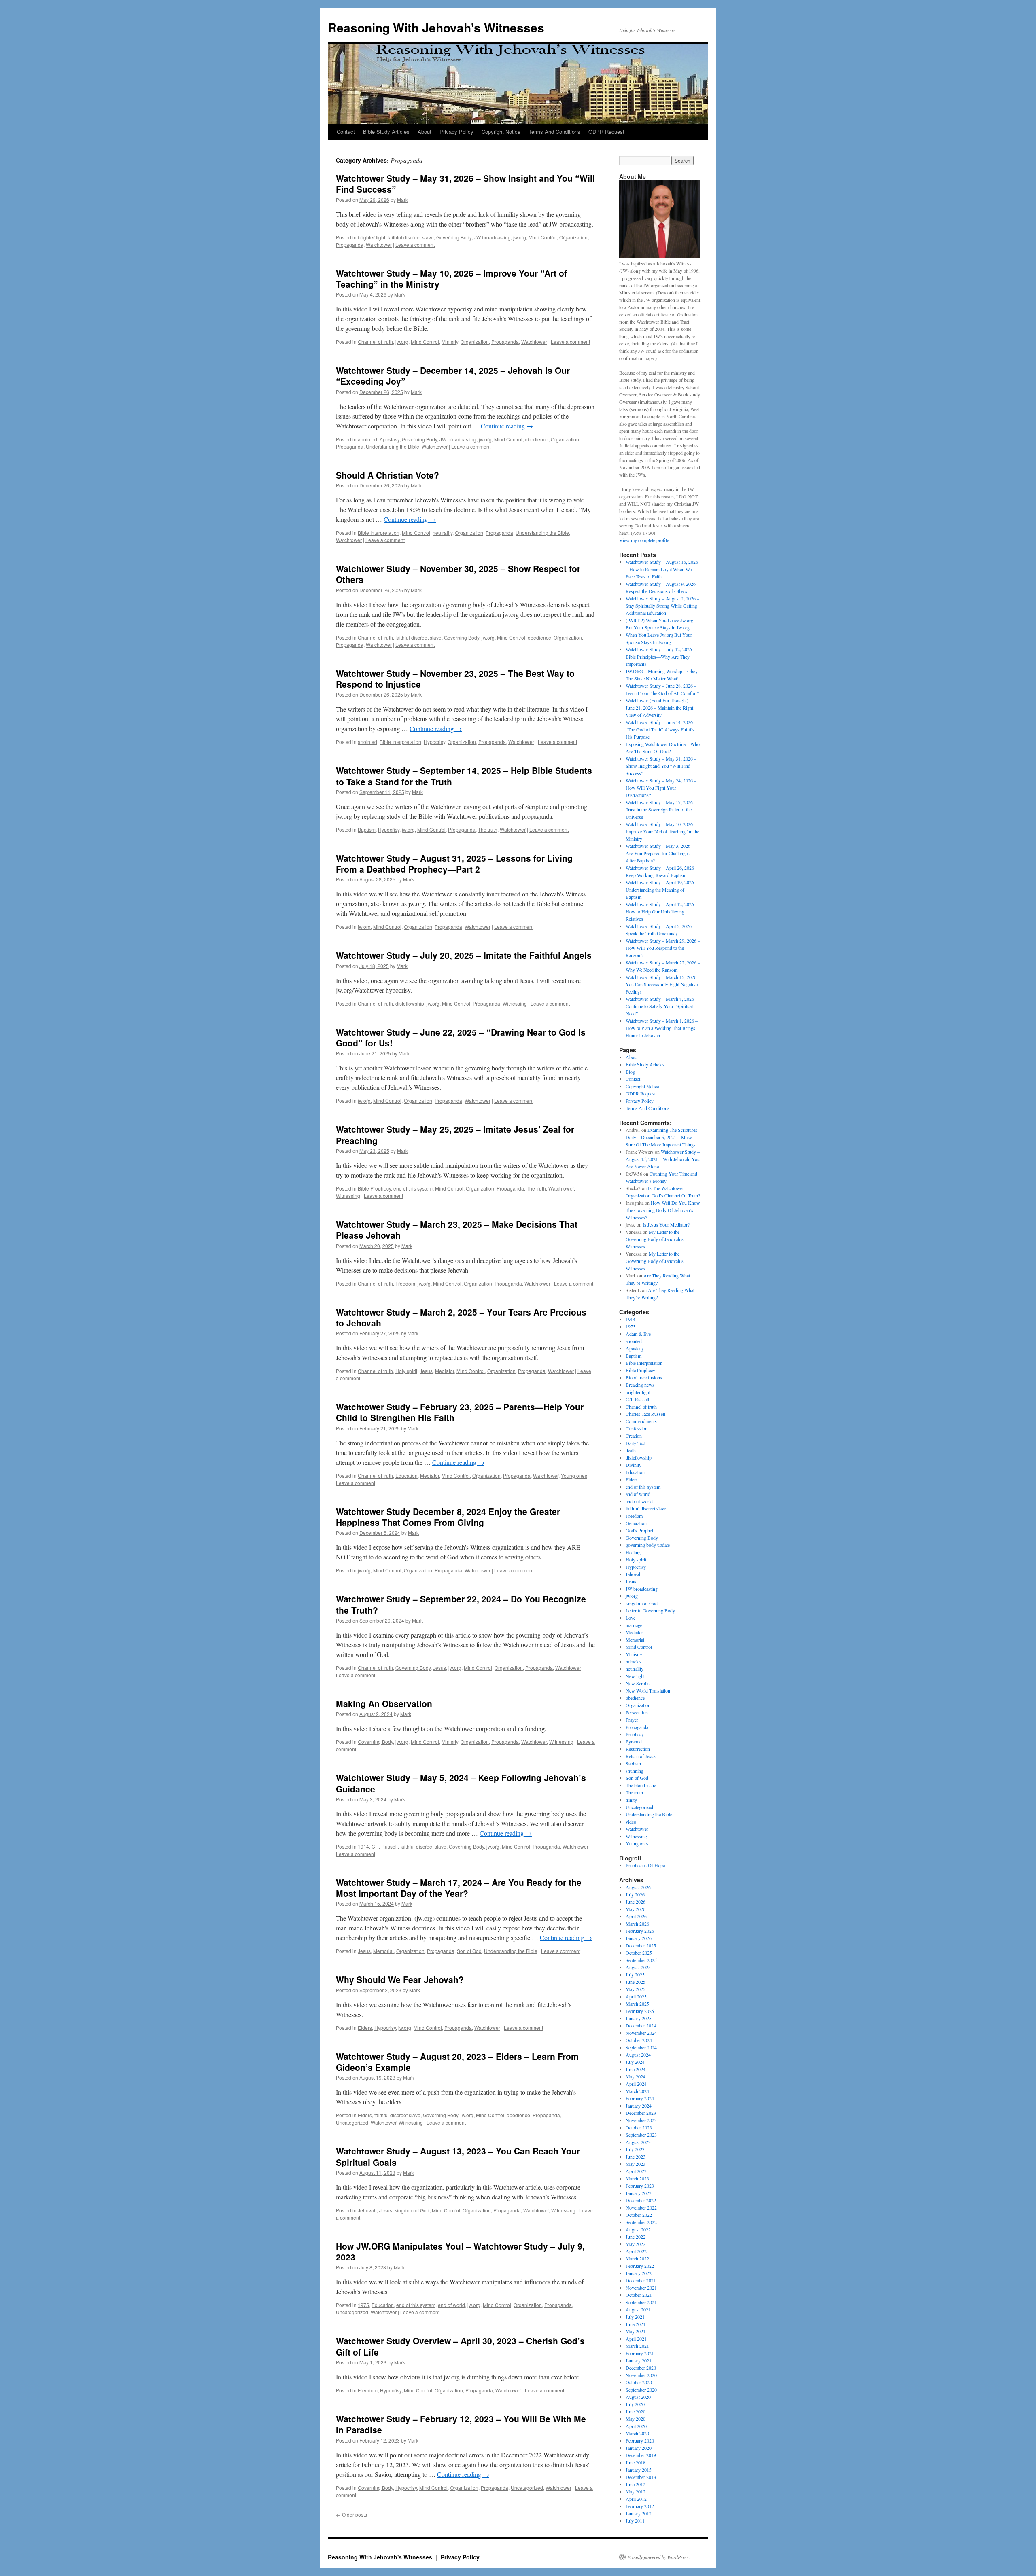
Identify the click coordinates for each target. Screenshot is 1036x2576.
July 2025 (635, 1974)
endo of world (639, 1501)
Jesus (426, 1371)
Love (631, 1618)
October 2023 (639, 2127)
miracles (634, 1661)
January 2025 (639, 2018)
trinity (631, 1800)
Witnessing (515, 1003)
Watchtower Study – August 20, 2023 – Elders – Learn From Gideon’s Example (457, 2062)
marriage (634, 1625)
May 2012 (636, 2491)
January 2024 (639, 2106)
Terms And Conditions (554, 132)
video (631, 1822)
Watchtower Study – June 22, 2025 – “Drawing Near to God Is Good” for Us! (461, 1037)
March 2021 (637, 2346)
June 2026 (636, 1902)
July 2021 (635, 2317)
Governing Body (454, 237)
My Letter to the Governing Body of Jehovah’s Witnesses (655, 1239)
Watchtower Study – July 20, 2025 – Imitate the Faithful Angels (464, 955)
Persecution (637, 1712)
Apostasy (390, 439)
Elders (365, 2028)
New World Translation (648, 1690)
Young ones (574, 1475)
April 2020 (636, 2426)
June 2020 (636, 2411)
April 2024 (636, 2084)
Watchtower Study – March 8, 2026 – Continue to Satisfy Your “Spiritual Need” (662, 1006)
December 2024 (641, 2025)
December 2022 (641, 2200)
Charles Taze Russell (645, 1414)
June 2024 (636, 2069)
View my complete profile (644, 540)
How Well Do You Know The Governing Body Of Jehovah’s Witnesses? (663, 1210)
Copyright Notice (501, 132)
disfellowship (410, 1003)
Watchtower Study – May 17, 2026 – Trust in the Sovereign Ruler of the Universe (661, 809)
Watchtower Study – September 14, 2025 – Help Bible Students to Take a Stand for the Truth (464, 776)
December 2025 (641, 1945)
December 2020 (641, 2368)
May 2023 (636, 2164)
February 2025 (640, 2011)
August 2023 (638, 2142)
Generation (636, 1523)
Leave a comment (415, 245)
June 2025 (636, 1982)
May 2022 (636, 2244)
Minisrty (450, 342)
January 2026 (639, 1938)
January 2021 (639, 2360)
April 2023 (636, 2171)
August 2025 (638, 1967)
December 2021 (641, 2280)
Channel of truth (375, 342)
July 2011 (635, 2521)
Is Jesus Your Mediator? (666, 1224)
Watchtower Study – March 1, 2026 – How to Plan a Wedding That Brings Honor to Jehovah (662, 1028)
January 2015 (639, 2470)
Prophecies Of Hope (645, 1865)
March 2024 (637, 2091)
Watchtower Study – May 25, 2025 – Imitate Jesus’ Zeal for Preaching (455, 1134)
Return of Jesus (641, 1756)
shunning (635, 1771)
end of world (451, 2305)
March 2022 (637, 2258)
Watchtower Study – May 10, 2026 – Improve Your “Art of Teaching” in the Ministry (451, 279)
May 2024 (636, 2076)
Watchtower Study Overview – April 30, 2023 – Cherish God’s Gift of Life (460, 2346)
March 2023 (637, 2178)
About (425, 132)
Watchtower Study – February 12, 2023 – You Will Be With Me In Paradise (461, 2424)
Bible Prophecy (374, 1188)
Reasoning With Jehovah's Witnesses (436, 27)
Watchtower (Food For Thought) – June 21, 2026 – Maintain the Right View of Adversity (659, 708)
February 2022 (640, 2266)
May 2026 (636, 1909)
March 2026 (637, 1924)
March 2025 (637, 2004)
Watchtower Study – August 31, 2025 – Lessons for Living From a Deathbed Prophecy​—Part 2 (454, 863)
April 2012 (636, 2499)
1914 (363, 1846)
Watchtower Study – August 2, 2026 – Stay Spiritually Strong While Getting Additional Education (662, 606)
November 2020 (641, 2375)
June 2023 (636, 2157)
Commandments (641, 1421)
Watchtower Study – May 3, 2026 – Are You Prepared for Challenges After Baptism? (660, 853)
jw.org (520, 237)
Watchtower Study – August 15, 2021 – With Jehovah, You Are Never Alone (663, 1159)
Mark (402, 200)
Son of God (469, 1951)
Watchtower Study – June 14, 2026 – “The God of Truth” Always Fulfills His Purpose (661, 729)
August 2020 (638, 2397)
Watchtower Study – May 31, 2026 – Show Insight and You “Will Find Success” (465, 183)
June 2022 (636, 2237)
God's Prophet (639, 1530)
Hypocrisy (434, 742)
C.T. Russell (385, 1846)
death (631, 1450)
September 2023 (641, 2135)
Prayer (632, 1720)
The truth (488, 829)
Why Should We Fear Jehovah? (400, 1979)
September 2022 (641, 2222)
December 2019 (641, 2455)
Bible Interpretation (379, 533)
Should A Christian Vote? (387, 475)
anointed (367, 439)
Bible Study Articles (386, 132)
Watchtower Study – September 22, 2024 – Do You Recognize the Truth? (461, 1604)
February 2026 (640, 1931)
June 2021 (636, 2324)
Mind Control (543, 237)
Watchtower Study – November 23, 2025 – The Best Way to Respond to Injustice (455, 679)
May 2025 (636, 1989)
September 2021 (641, 2302)
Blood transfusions (644, 1377)
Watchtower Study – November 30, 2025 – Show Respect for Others (458, 574)
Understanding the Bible (393, 446)
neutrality (443, 533)
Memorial (383, 1951)
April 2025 (636, 1996)
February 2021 (640, 2353)
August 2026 (638, 1887)
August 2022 (638, 2229)
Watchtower (379, 245)
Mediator (445, 1371)
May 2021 (636, 2331)
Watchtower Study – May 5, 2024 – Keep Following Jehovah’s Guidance (461, 1783)
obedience (537, 439)
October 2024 (639, 2040)
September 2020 (641, 2390)
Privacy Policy (456, 132)
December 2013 (641, 2477)
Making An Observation (384, 1703)
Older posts (351, 2514)
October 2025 (639, 1953)
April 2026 (636, 1916)
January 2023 (639, 2193)
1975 (363, 2305)
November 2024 (641, 2033)
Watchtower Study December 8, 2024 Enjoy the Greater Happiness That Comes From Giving (448, 1517)
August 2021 (638, 2309)
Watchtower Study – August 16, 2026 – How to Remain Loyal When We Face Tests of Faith (662, 569)
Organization (573, 237)
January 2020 (639, 2448)
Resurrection (638, 1749)
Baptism (367, 829)
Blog (630, 1072)
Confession (637, 1428)
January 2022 (639, 2273)
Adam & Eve (638, 1334)
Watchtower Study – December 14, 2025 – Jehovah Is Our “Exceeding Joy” (453, 376)
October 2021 (639, 2295)
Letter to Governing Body (650, 1610)
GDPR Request (606, 132)
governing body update (648, 1545)
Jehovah (367, 2210)
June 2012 (636, 2484)
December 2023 (641, 2113)
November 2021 (641, 2288)
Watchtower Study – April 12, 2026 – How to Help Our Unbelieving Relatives (662, 911)
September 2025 (641, 1960)
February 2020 (640, 2440)
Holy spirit (406, 1371)
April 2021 (636, 2339)
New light (635, 1676)
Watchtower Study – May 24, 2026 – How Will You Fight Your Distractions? (661, 788)
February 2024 (640, 2098)
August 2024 (638, 2055)
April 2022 (636, 2251)
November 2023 (641, 2120)
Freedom (405, 1283)
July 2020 (635, 2404)
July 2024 (635, 2062)
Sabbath (633, 1763)
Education (407, 1475)
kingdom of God (412, 2210)
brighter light (372, 237)
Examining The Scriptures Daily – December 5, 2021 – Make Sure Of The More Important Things (661, 1137)
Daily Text (636, 1443)
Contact (346, 132)
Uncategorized (352, 2122)
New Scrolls (638, 1683)
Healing (633, 1552)
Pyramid (634, 1741)
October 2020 (639, 2382)
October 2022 (639, 2215)
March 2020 (637, 2433)
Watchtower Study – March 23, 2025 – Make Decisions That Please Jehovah (457, 1230)
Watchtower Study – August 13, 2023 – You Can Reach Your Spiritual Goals (458, 2156)
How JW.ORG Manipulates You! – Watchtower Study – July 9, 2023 (460, 2251)
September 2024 (641, 2047)
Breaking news (640, 1385)
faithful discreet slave (411, 237)
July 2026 (635, 1894)
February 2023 (640, 2186)
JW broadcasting (492, 237)
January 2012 (639, 2513)
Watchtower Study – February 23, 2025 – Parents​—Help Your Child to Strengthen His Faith (460, 1412)
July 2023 (635, 2149)
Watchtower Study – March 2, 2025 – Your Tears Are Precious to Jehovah (461, 1317)
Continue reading (507, 426)
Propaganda (350, 245)
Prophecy (635, 1734)
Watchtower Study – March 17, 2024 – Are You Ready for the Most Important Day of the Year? (459, 1888)
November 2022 (641, 2207)
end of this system (413, 1188)
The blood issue (641, 1785)
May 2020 (636, 2419)
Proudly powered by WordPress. (659, 2557)
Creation (634, 1436)
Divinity (634, 1465)
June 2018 (636, 2462)
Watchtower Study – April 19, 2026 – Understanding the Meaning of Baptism (662, 890)
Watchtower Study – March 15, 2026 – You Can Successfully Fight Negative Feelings (663, 984)
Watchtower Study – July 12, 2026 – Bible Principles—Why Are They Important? (661, 657)
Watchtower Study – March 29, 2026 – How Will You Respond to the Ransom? (663, 948)
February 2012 (640, 2506)
